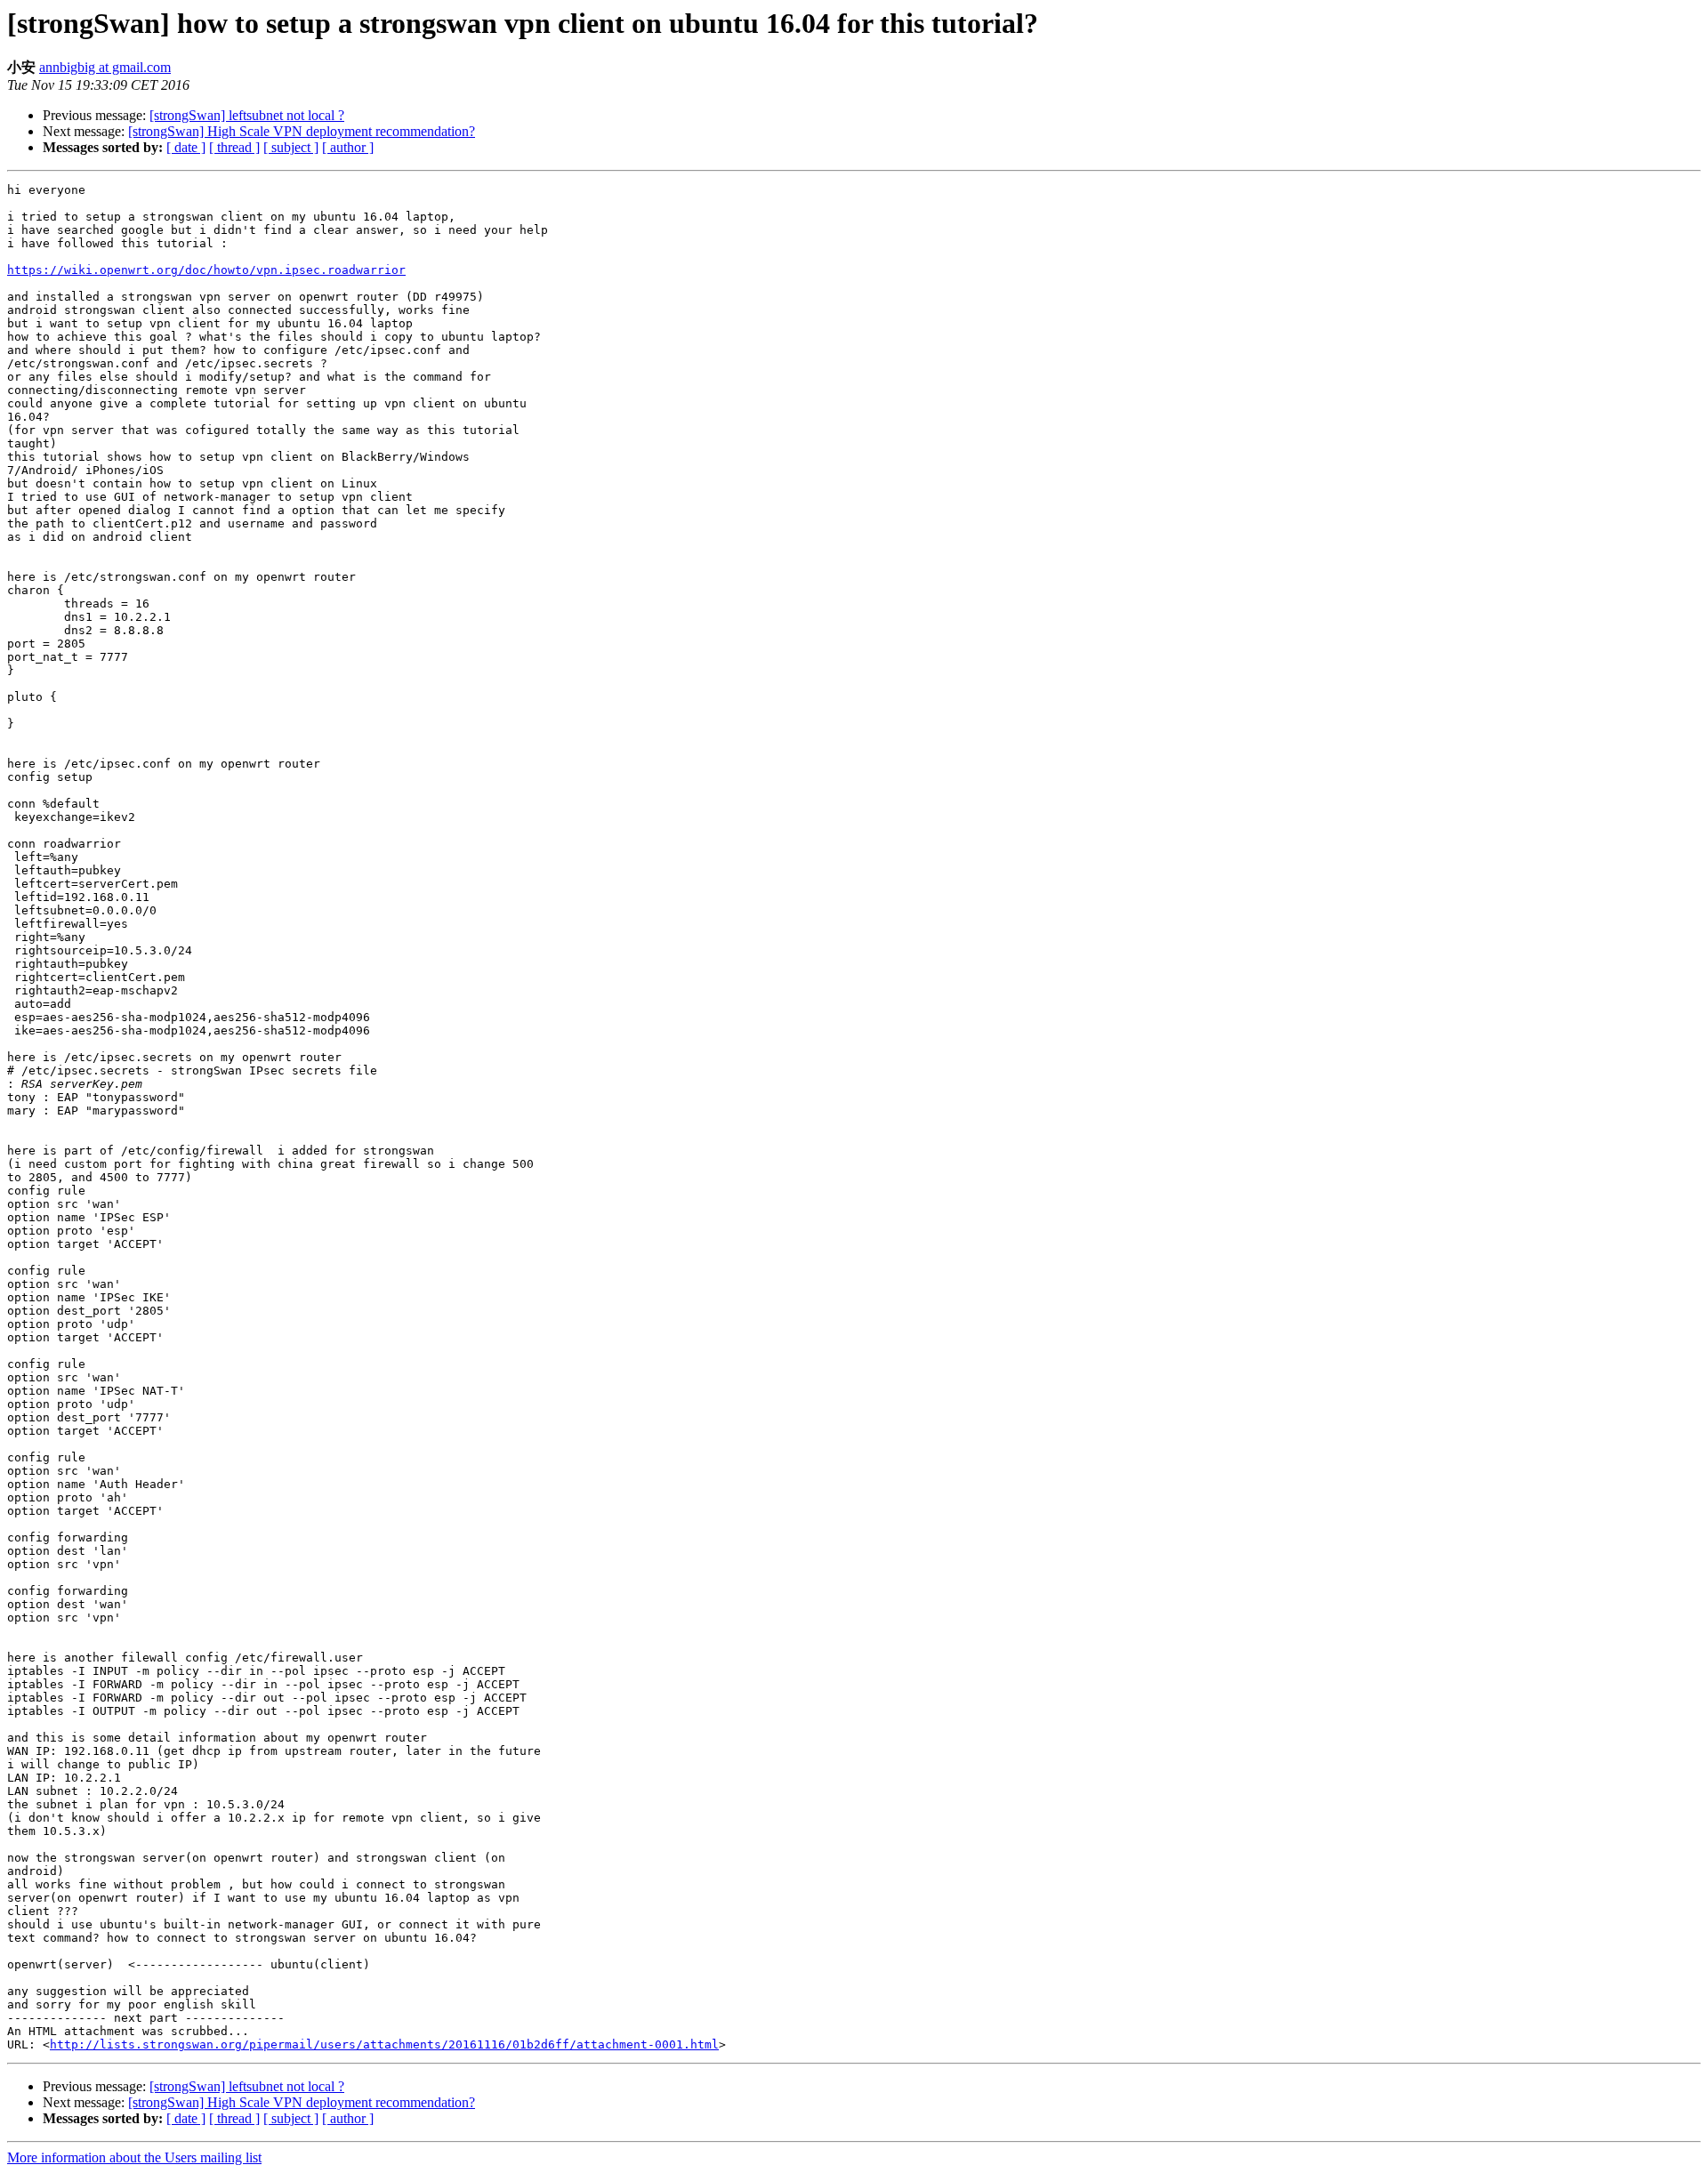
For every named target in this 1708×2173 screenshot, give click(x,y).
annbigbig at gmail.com (105, 67)
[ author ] (348, 147)
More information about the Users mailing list (134, 2157)
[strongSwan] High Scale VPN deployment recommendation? (302, 131)
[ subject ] (291, 147)
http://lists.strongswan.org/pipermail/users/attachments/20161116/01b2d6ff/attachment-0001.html (384, 2044)
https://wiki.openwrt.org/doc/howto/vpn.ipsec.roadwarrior (206, 270)
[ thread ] (234, 147)
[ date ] (186, 147)
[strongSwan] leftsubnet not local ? (247, 115)
